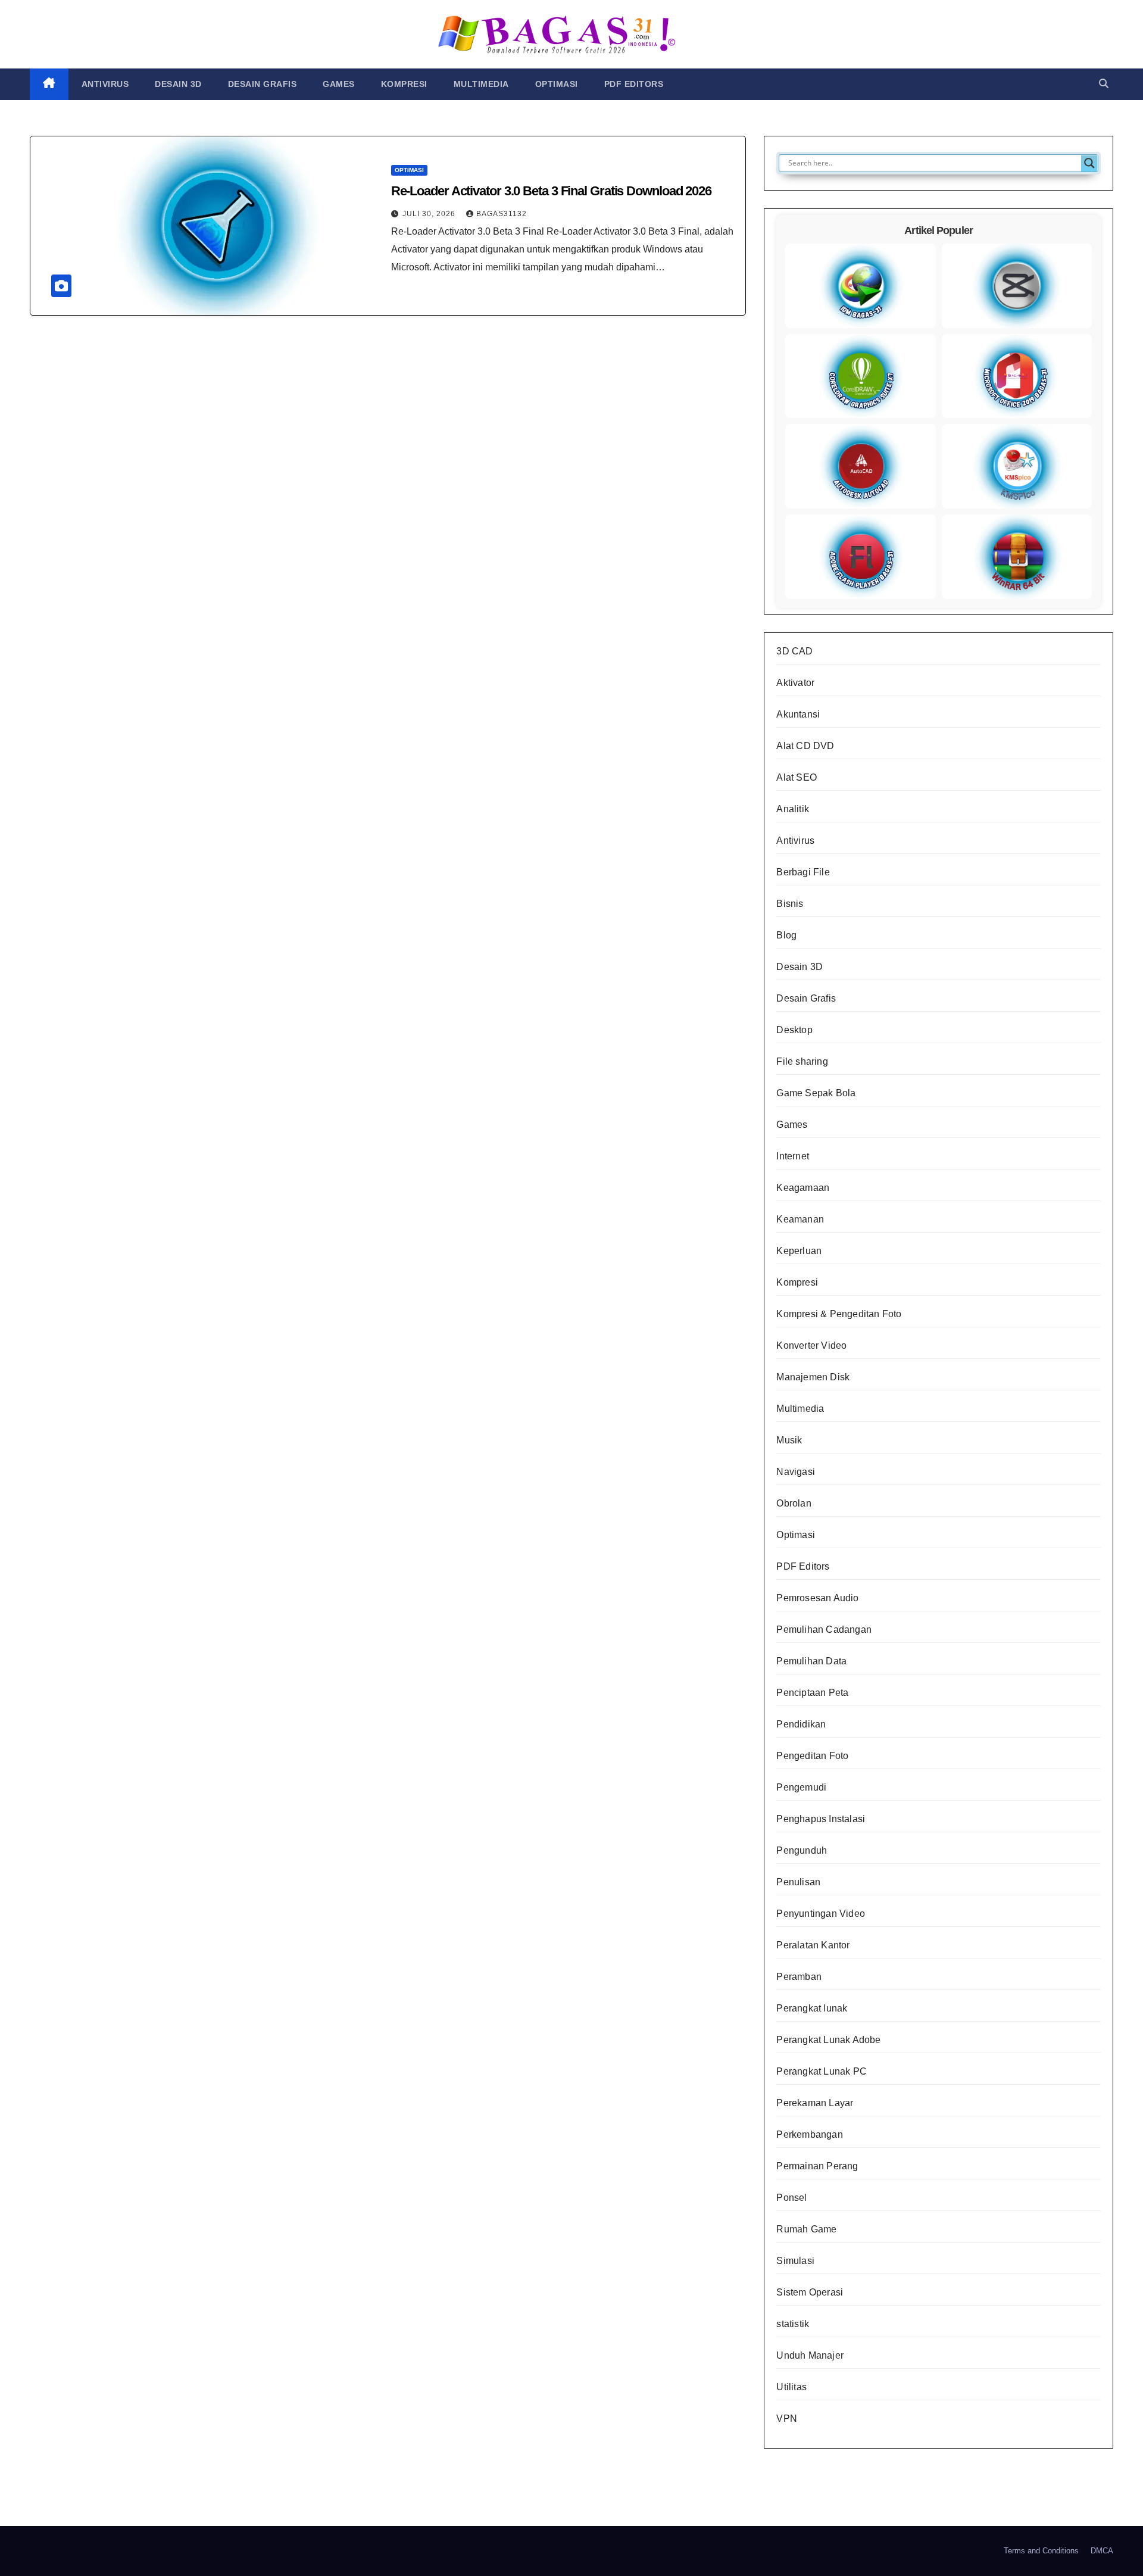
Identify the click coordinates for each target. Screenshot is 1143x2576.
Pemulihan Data (811, 1661)
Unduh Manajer (810, 2355)
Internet (793, 1156)
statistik (793, 2324)
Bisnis (790, 904)
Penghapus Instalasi (821, 1819)
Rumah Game (806, 2229)
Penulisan (798, 1882)
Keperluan (799, 1251)
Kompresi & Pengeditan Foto (839, 1314)
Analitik (793, 809)
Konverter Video (811, 1345)
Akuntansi (798, 714)
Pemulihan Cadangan (824, 1630)
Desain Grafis (263, 84)
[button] (1104, 84)
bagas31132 (502, 214)
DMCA (1102, 2551)
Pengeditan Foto (812, 1756)
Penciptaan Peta (812, 1693)
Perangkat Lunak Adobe (828, 2040)
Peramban (799, 1977)
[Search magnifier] (1089, 163)
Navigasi (796, 1472)
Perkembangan (809, 2134)
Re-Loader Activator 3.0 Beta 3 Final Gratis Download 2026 (551, 191)
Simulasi (795, 2261)
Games (339, 84)
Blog (786, 935)
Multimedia (481, 84)
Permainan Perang (817, 2166)
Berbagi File (803, 872)
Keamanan (800, 1219)
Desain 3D (178, 84)
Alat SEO (797, 777)
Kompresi (404, 84)
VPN (787, 2418)
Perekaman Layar (815, 2103)
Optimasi (557, 84)
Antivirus (105, 84)
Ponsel (791, 2198)
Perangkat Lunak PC (822, 2071)
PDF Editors (634, 84)
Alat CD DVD (805, 746)
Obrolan (794, 1503)
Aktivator (795, 683)
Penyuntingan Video (821, 1914)
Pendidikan (801, 1724)
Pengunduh (802, 1850)
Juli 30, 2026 (430, 214)
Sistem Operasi (810, 2292)
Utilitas (791, 2387)
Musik (789, 1440)
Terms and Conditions (1041, 2551)
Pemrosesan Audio (817, 1598)
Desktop (794, 1030)
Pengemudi (801, 1787)
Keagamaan (803, 1188)
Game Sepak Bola (816, 1093)
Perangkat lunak (812, 2008)
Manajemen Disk (813, 1377)
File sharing (802, 1061)
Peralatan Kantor (813, 1945)
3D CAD (794, 651)
